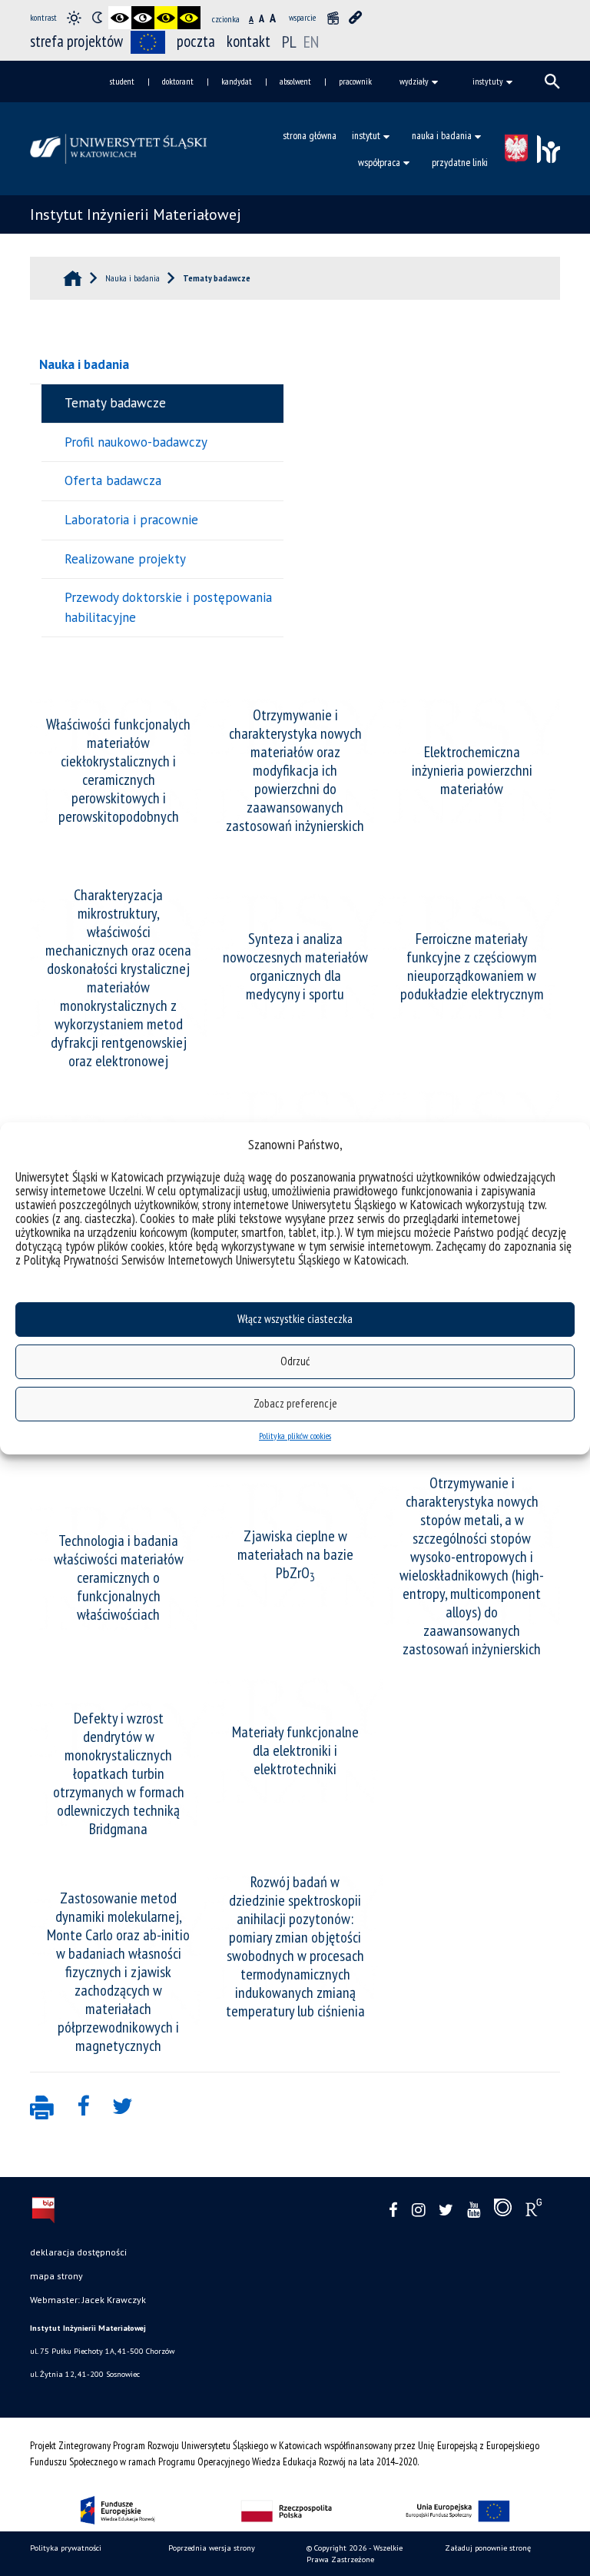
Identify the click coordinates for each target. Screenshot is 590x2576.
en (311, 42)
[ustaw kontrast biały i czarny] (143, 18)
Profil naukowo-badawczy (136, 442)
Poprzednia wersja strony (212, 2548)
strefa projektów (76, 41)
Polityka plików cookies (295, 1436)
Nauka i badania (84, 364)
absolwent (295, 81)
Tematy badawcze (115, 403)
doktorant (178, 81)
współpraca (379, 162)
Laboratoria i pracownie (131, 520)
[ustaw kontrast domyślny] (74, 18)
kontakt (249, 41)
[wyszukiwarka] (552, 81)
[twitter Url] (446, 2210)
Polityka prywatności (66, 2548)
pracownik (355, 81)
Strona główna (310, 135)
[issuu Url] (503, 2211)
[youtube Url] (474, 2210)
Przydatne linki (460, 162)
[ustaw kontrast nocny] (97, 18)
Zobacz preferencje (295, 1403)
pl (291, 42)
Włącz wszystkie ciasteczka (295, 1319)
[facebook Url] (393, 2210)
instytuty (488, 81)
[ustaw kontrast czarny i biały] (120, 18)
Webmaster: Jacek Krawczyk (88, 2300)
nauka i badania (442, 135)
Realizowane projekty (125, 559)
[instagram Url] (418, 2210)
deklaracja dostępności (78, 2252)
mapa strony (56, 2276)
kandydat (237, 81)
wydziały (414, 81)
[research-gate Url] (534, 2211)
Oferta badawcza (113, 480)
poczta (196, 41)
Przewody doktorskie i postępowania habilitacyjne (168, 607)
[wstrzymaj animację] (333, 18)
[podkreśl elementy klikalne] (356, 18)
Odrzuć (295, 1361)
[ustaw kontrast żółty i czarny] (189, 18)
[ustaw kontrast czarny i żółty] (166, 18)
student (122, 81)
